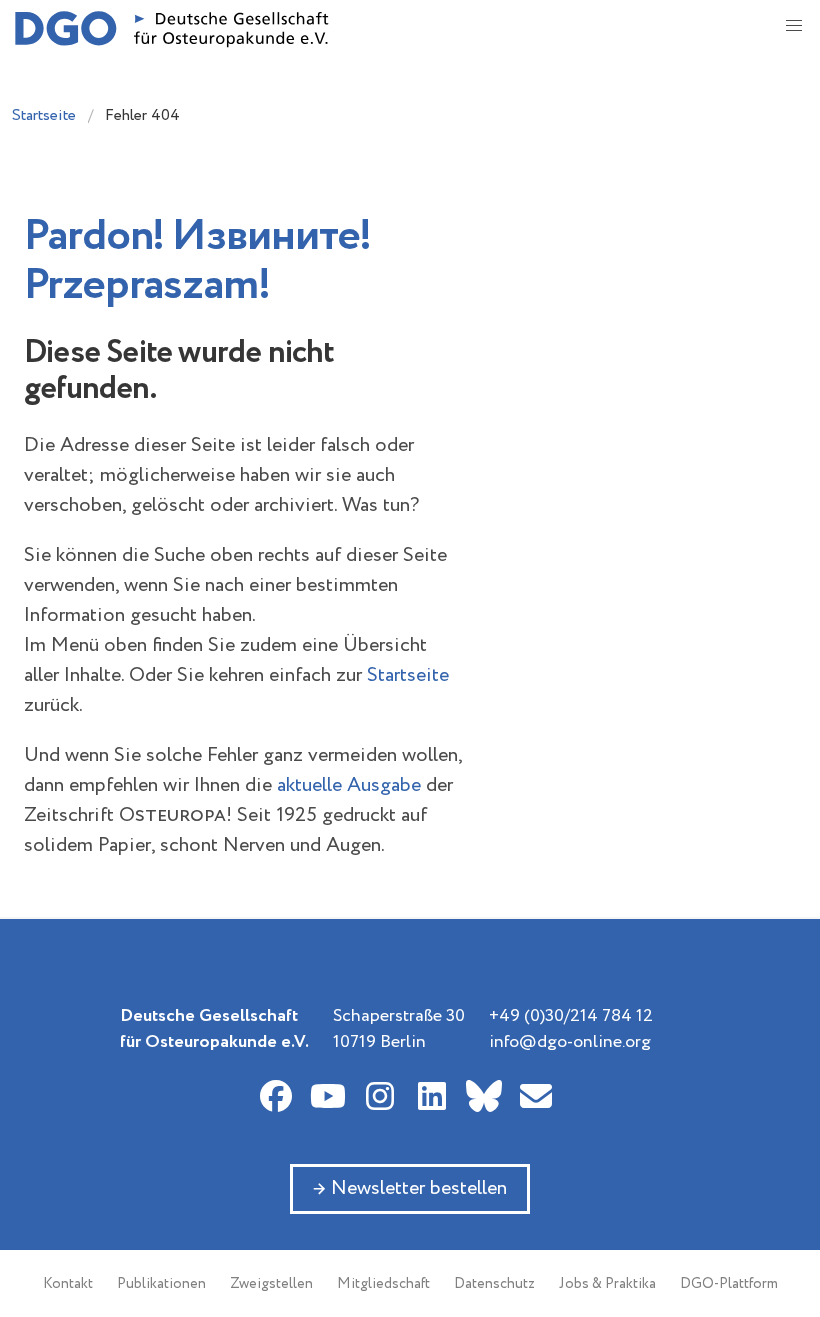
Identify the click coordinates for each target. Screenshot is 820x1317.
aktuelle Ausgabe (349, 785)
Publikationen (161, 1284)
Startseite (44, 115)
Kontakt (68, 1284)
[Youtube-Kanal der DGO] (328, 1096)
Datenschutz (494, 1284)
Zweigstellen (271, 1284)
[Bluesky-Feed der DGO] (484, 1096)
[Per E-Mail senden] (536, 1096)
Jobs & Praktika (607, 1284)
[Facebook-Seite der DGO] (276, 1096)
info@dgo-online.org (570, 1042)
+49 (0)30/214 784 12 (571, 1016)
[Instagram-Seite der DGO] (380, 1096)
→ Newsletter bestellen (410, 1188)
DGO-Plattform (729, 1284)
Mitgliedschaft (383, 1284)
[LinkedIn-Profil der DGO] (432, 1096)
